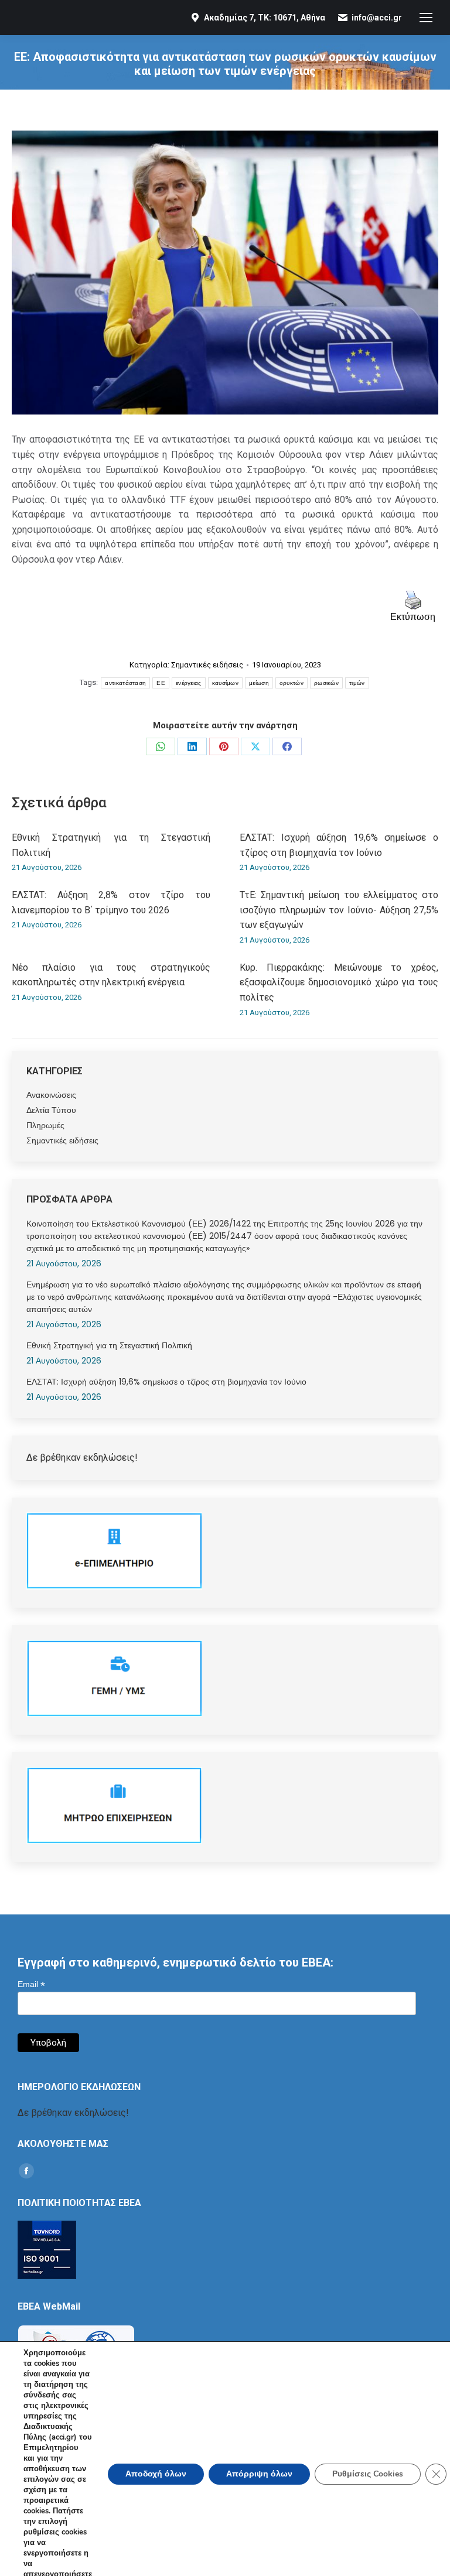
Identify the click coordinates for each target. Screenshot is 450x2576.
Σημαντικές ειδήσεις (207, 665)
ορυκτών (292, 683)
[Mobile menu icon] (426, 18)
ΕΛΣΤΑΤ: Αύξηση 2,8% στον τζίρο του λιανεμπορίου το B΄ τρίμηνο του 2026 (111, 902)
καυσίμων (225, 683)
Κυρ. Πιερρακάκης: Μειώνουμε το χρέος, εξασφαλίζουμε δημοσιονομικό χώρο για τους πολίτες (339, 982)
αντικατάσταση (125, 683)
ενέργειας (189, 683)
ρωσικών (326, 683)
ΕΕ (161, 683)
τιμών (357, 683)
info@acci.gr (377, 18)
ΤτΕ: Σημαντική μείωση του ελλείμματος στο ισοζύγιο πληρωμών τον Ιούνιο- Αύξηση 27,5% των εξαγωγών (339, 910)
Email (31, 1984)
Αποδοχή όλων (156, 2474)
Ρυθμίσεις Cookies (368, 2474)
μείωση (259, 683)
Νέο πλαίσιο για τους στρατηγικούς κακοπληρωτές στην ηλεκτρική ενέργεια (111, 975)
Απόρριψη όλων (259, 2474)
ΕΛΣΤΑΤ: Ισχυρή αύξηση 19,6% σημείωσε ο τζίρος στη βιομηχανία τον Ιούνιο (339, 845)
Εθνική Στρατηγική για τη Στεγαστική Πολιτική (111, 845)
